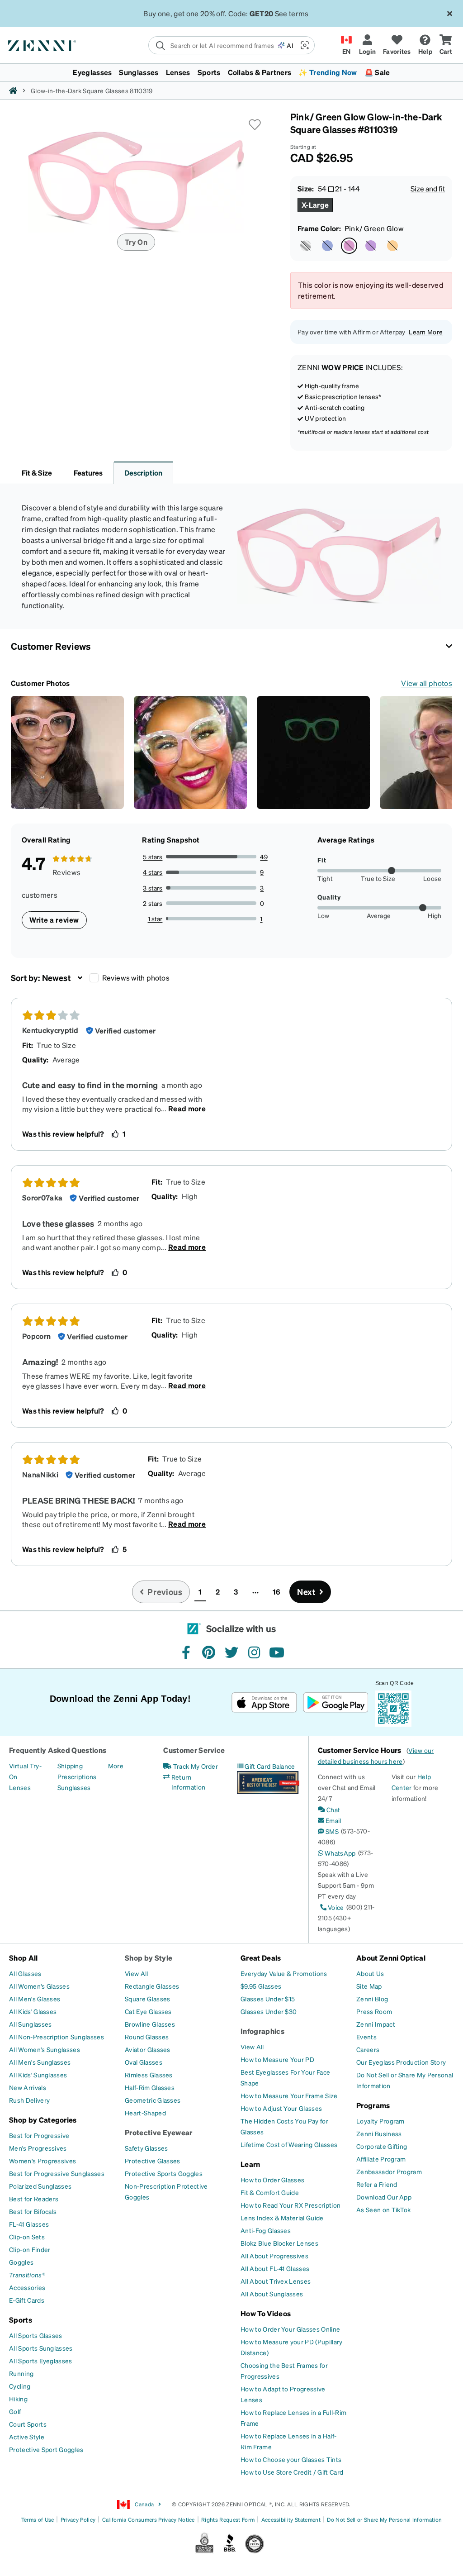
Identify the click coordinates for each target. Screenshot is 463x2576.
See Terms (297, 13)
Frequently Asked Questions (58, 1750)
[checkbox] (94, 978)
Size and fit (428, 188)
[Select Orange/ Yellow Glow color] (392, 246)
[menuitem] (231, 72)
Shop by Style (149, 1958)
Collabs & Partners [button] (260, 72)
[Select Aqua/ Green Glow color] (327, 246)
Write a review (54, 920)
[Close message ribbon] (449, 14)
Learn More (426, 332)
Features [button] (88, 473)
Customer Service (194, 1750)
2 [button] (218, 1592)
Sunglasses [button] (139, 72)
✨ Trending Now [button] (328, 72)
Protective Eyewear (159, 2132)
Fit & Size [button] (37, 473)
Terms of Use (38, 2520)
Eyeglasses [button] (92, 72)
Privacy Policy (78, 2520)
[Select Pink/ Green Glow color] (349, 246)
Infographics (262, 2031)
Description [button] (143, 473)
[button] (304, 45)
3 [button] (236, 1592)
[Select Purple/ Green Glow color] (371, 246)
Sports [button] (209, 72)
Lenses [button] (178, 72)
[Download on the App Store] (264, 1702)
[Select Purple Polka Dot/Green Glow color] (306, 246)
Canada (144, 2504)
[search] (213, 45)
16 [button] (276, 1592)
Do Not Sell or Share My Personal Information (384, 2520)
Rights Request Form (228, 2520)
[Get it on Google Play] (335, 1702)
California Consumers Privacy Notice (149, 2520)
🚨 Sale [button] (377, 72)
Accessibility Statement (291, 2520)
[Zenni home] (13, 90)
